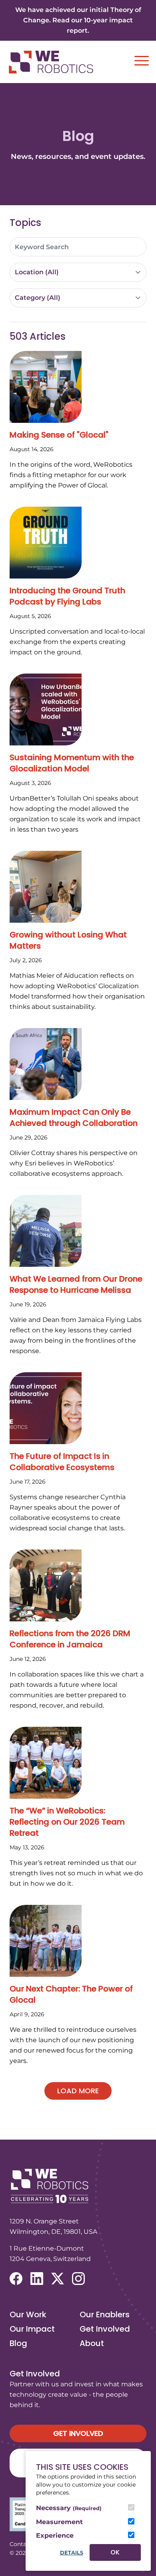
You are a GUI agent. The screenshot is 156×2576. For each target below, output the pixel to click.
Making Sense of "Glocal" (59, 435)
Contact (21, 2544)
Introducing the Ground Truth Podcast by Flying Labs (67, 596)
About (92, 2343)
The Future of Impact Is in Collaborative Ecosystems (62, 1462)
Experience (55, 2535)
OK (115, 2552)
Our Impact (32, 2329)
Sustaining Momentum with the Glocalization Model (72, 763)
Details (72, 2553)
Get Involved (105, 2329)
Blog (18, 2343)
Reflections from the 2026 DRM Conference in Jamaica (70, 1639)
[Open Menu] (142, 61)
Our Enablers (105, 2314)
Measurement (59, 2522)
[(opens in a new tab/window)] (16, 2279)
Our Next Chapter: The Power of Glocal (71, 1994)
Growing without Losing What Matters (68, 940)
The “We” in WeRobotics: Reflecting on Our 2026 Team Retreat (67, 1822)
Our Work (28, 2314)
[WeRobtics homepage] (51, 62)
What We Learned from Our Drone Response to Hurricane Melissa (76, 1284)
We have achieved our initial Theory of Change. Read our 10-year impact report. (78, 20)
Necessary (69, 2508)
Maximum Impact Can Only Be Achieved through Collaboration (74, 1118)
